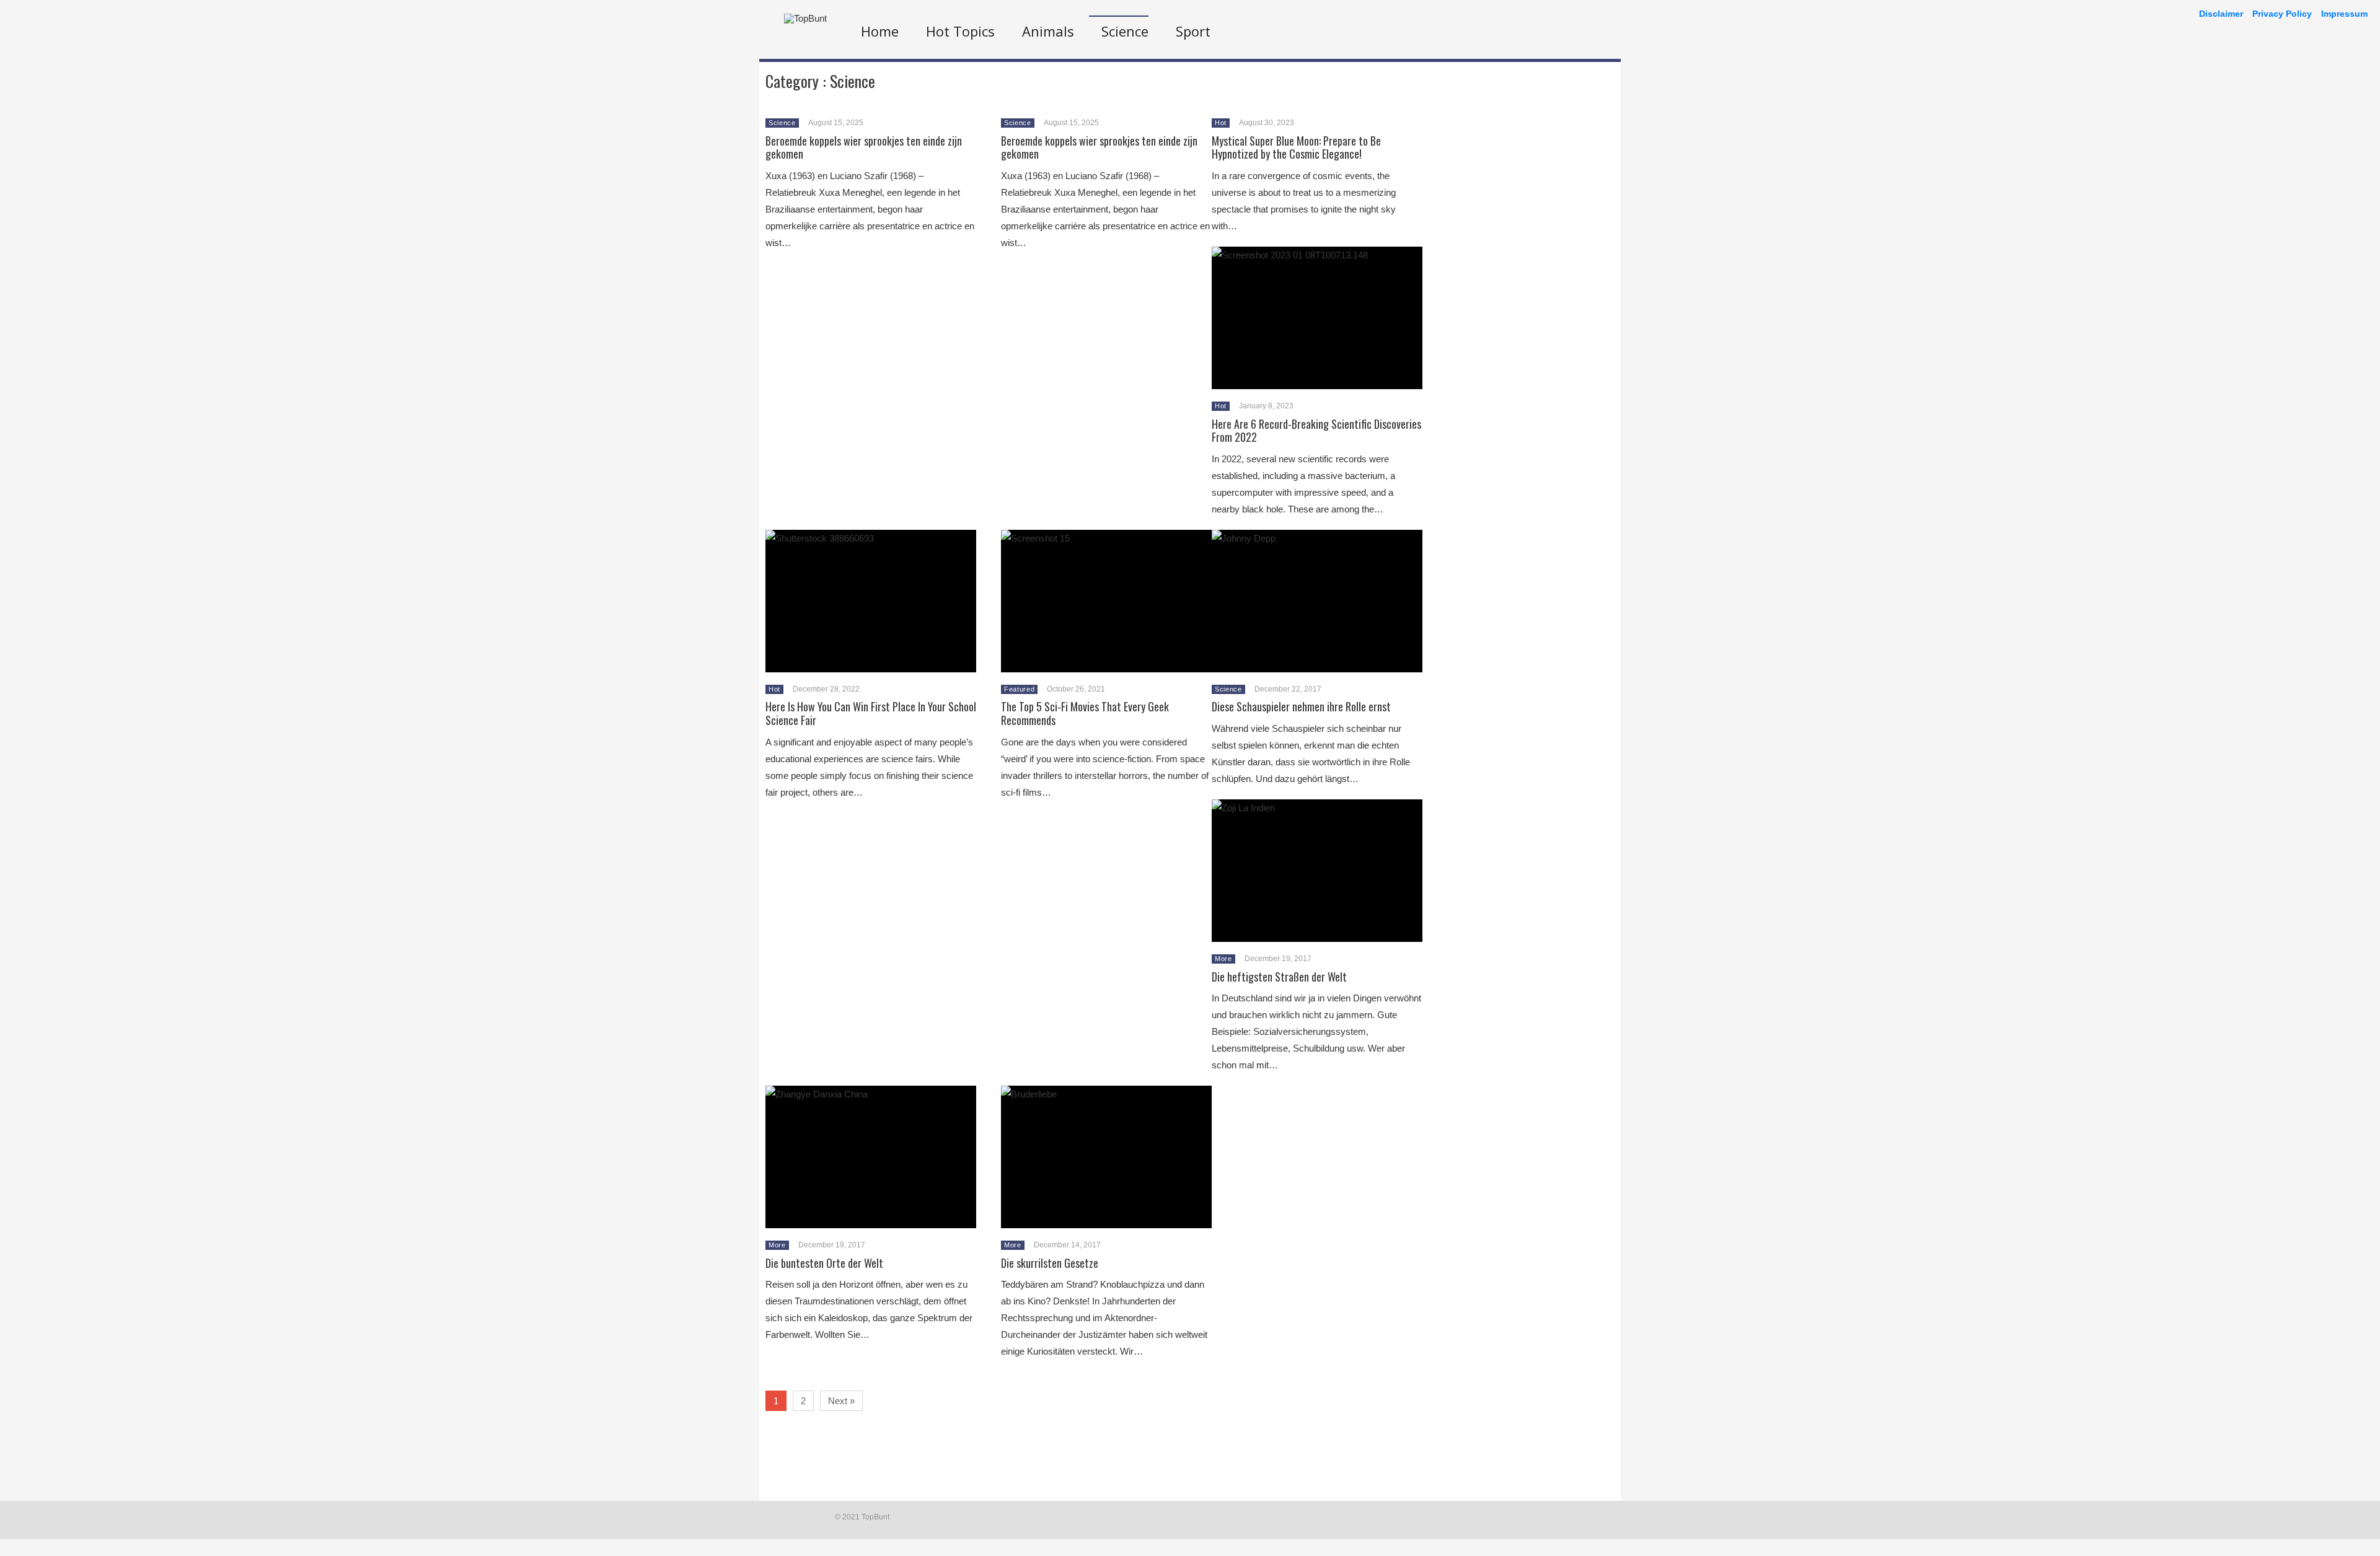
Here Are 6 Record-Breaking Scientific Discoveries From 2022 (1316, 431)
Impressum (2344, 14)
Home (880, 31)
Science (1125, 31)
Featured (1019, 689)
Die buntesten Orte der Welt (824, 1263)
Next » (841, 1401)
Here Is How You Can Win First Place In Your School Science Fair (871, 713)
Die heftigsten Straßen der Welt (1279, 977)
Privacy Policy (2282, 14)
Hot (1221, 123)
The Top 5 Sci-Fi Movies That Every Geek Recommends (1085, 713)
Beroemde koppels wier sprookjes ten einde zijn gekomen (864, 147)
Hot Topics (960, 31)
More (1223, 959)
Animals (1048, 31)
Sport (1193, 31)
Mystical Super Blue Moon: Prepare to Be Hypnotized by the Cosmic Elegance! (1296, 147)
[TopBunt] (805, 18)
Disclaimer (2221, 14)
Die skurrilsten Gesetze (1050, 1263)
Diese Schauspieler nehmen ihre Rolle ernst (1301, 706)
